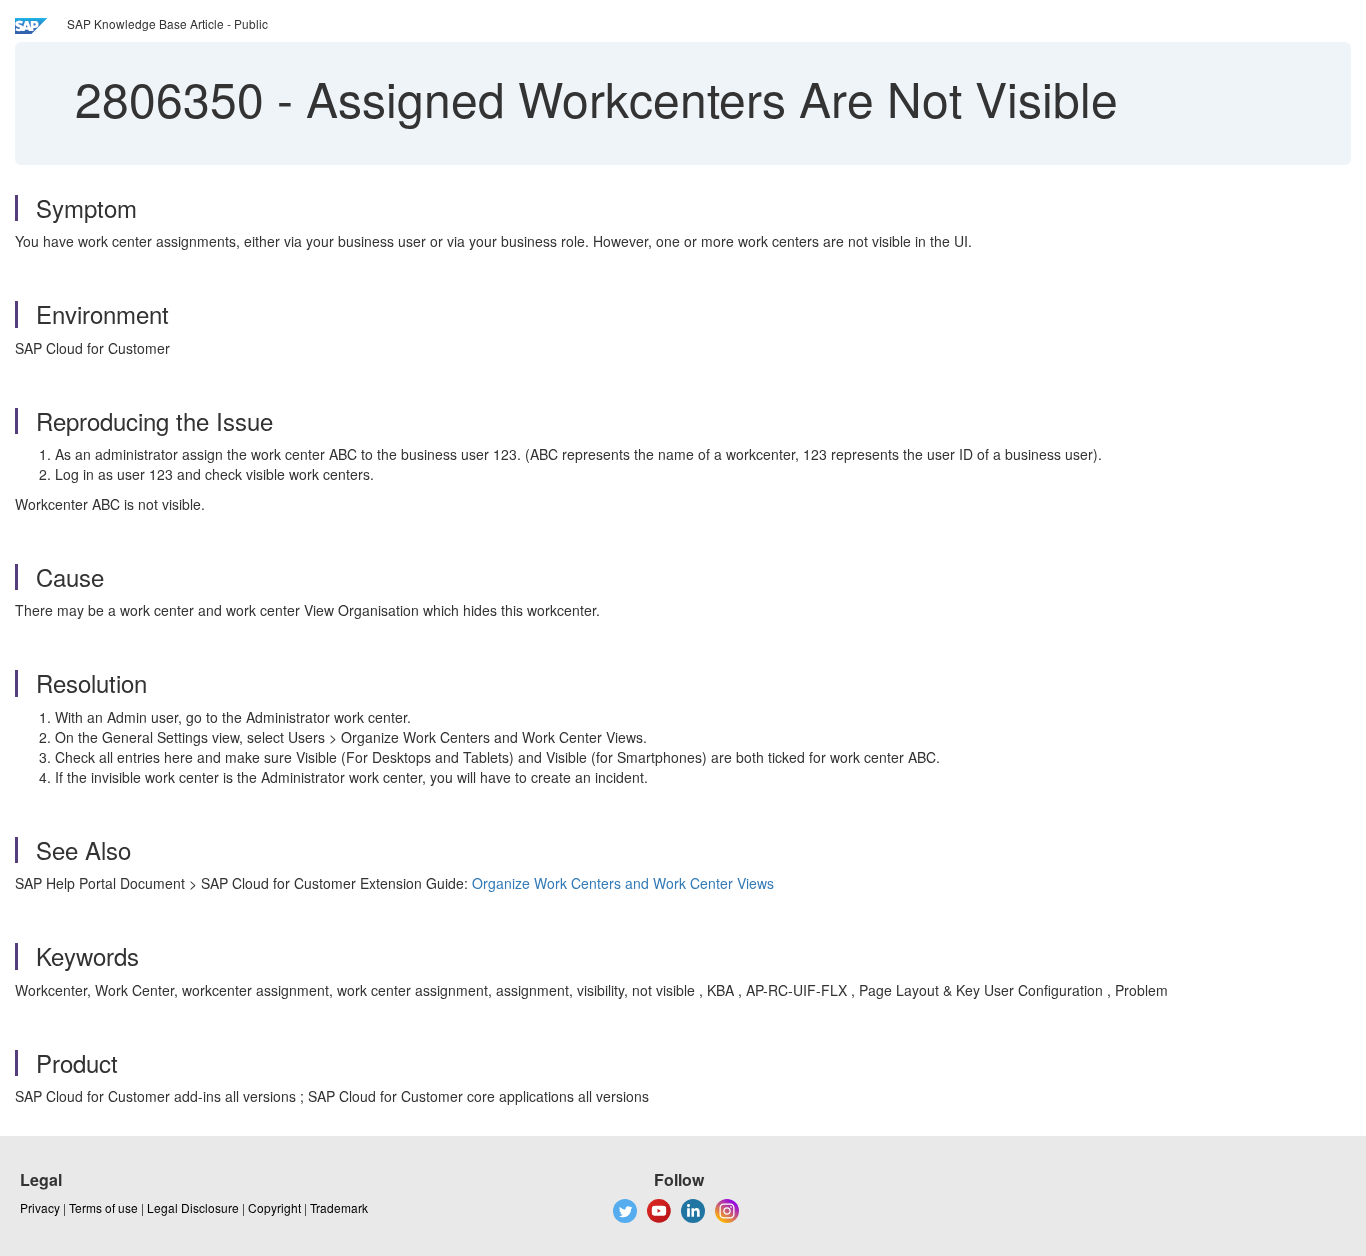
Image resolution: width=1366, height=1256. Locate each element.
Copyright (274, 1207)
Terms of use (103, 1207)
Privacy (40, 1207)
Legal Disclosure (193, 1207)
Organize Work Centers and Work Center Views (623, 883)
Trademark (339, 1207)
